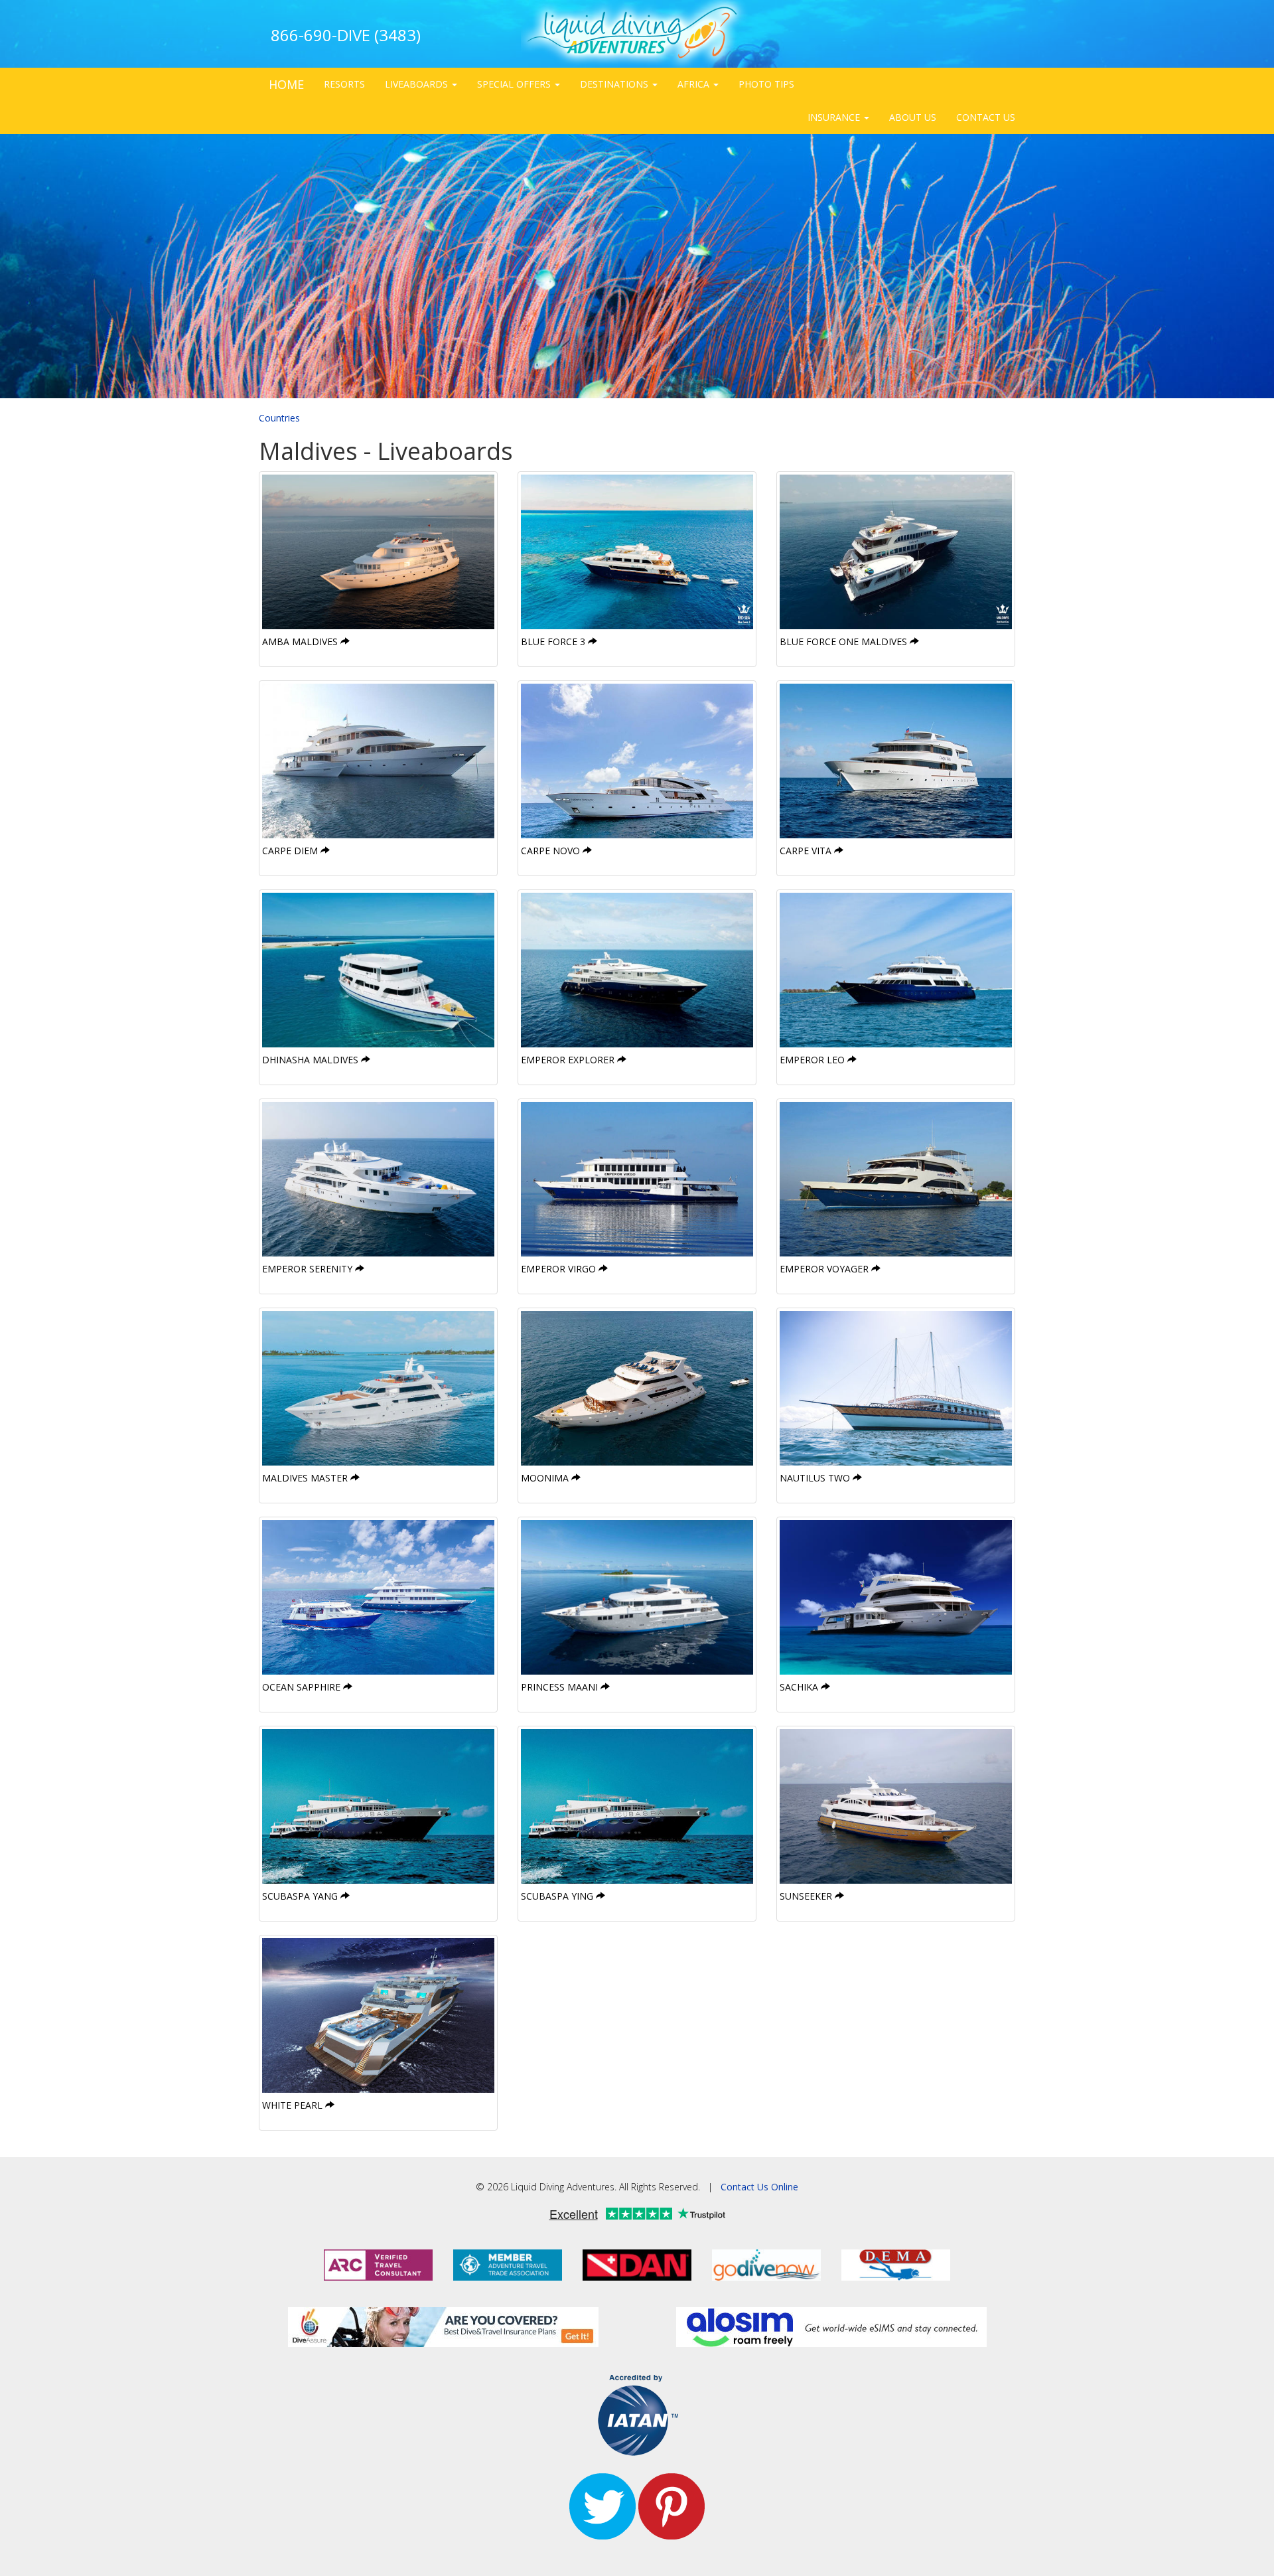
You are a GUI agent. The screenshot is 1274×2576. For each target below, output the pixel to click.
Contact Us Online (759, 2187)
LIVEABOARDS (418, 84)
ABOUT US (913, 117)
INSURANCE (835, 117)
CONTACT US (986, 117)
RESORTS (344, 84)
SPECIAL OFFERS (515, 84)
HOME (286, 84)
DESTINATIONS (615, 84)
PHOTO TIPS (766, 84)
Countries (279, 418)
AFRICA (695, 84)
